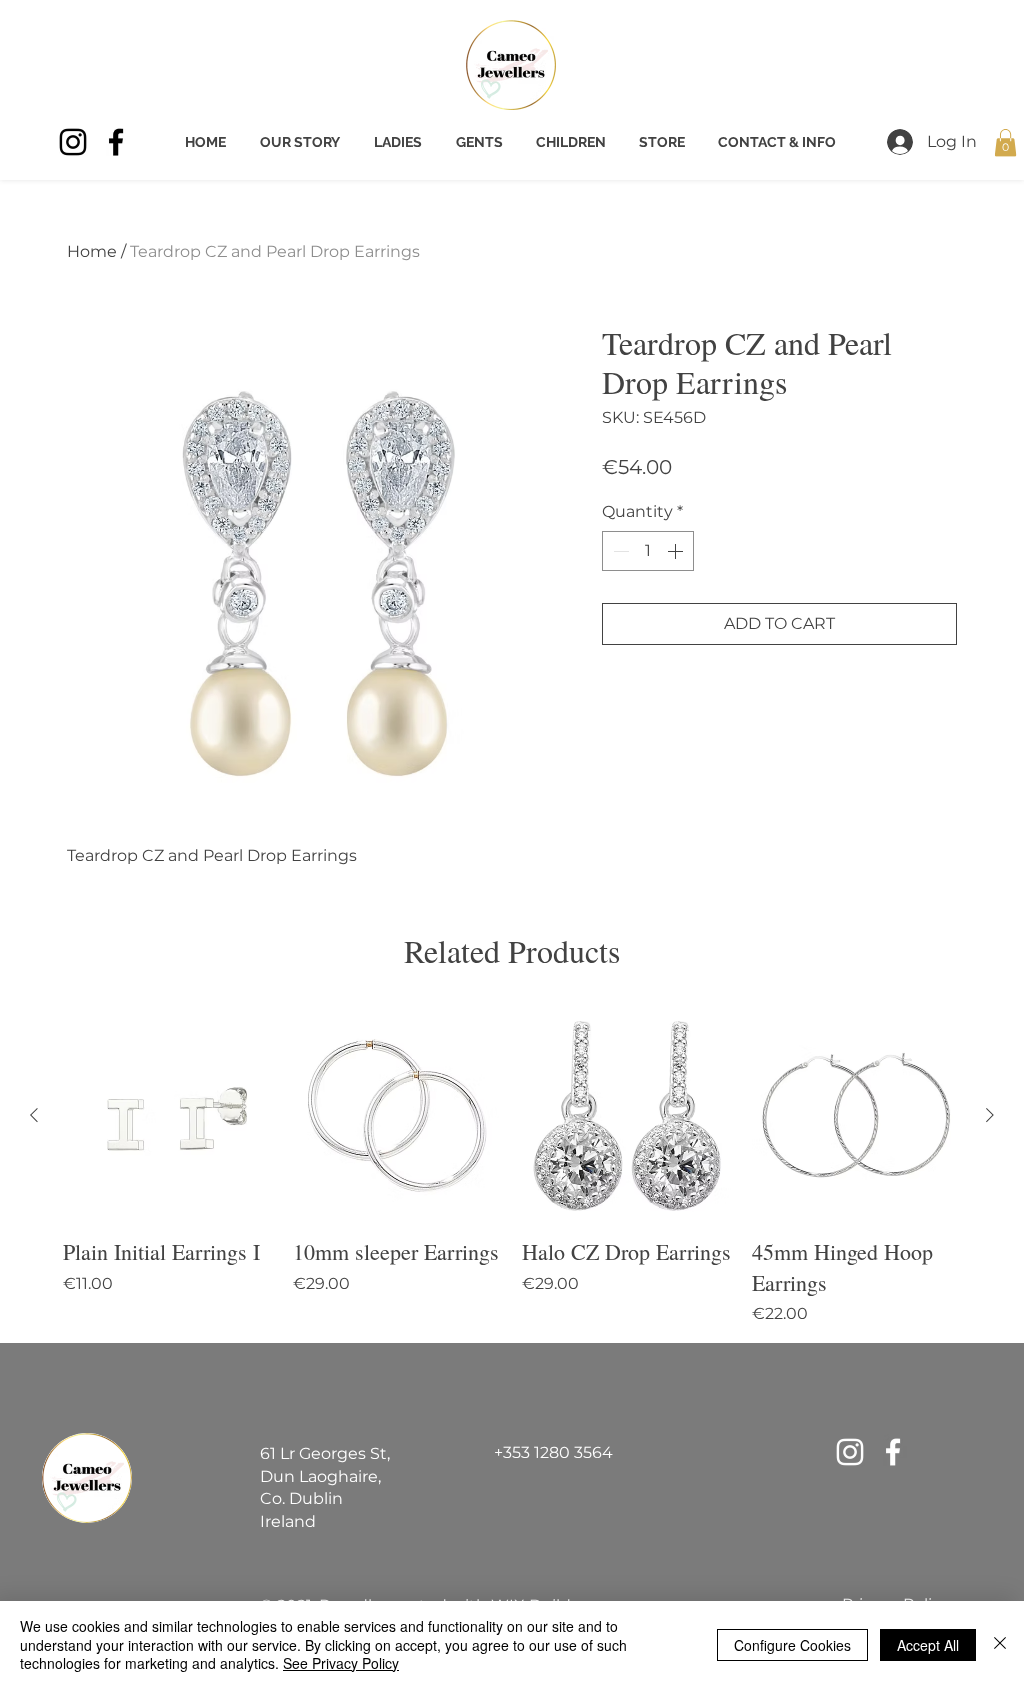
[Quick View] (168, 1116)
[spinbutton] (648, 551)
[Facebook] (116, 142)
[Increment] (677, 551)
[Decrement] (619, 551)
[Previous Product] (34, 1115)
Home (92, 251)
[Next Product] (990, 1115)
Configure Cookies (792, 1645)
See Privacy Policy (341, 1663)
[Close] (1000, 1644)
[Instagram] (73, 142)
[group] (512, 1168)
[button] (1005, 142)
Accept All (928, 1645)
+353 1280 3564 (553, 1452)
